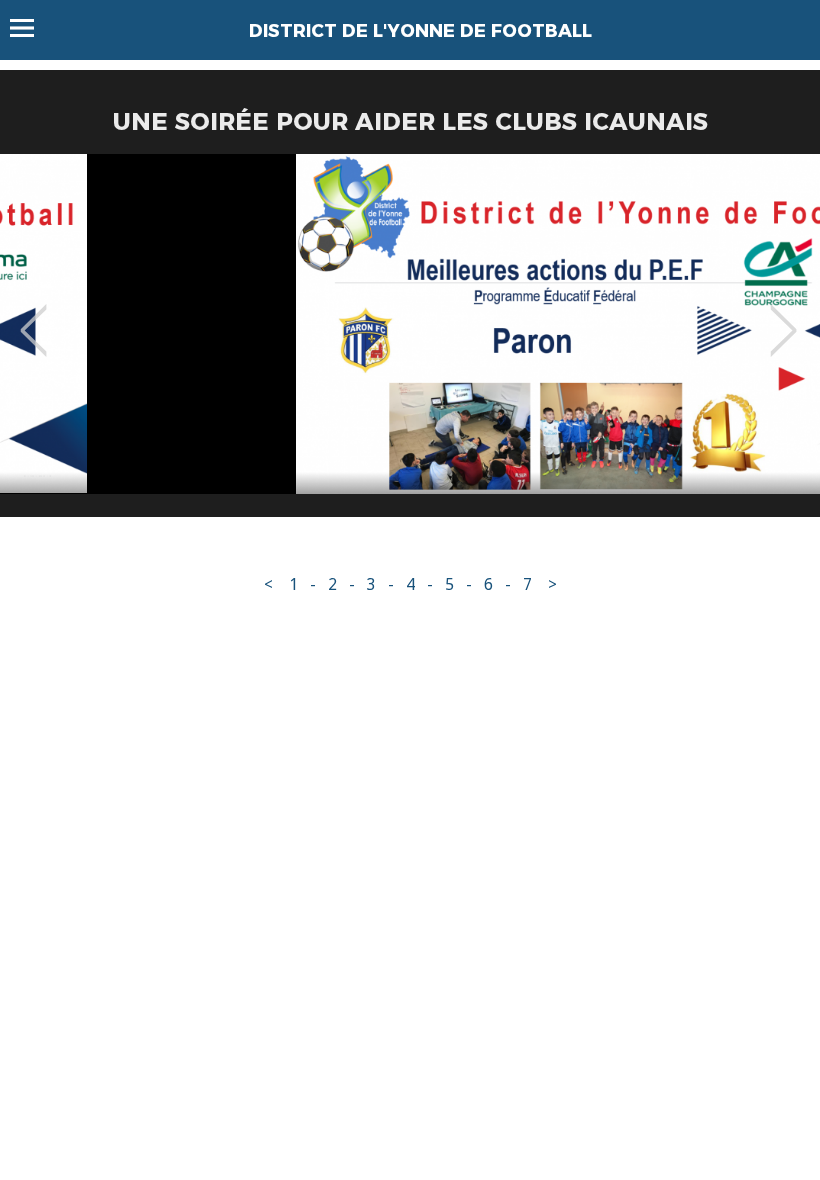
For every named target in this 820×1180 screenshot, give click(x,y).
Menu (31, 28)
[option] (410, 343)
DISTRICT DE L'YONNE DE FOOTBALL (420, 31)
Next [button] (783, 316)
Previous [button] (33, 316)
